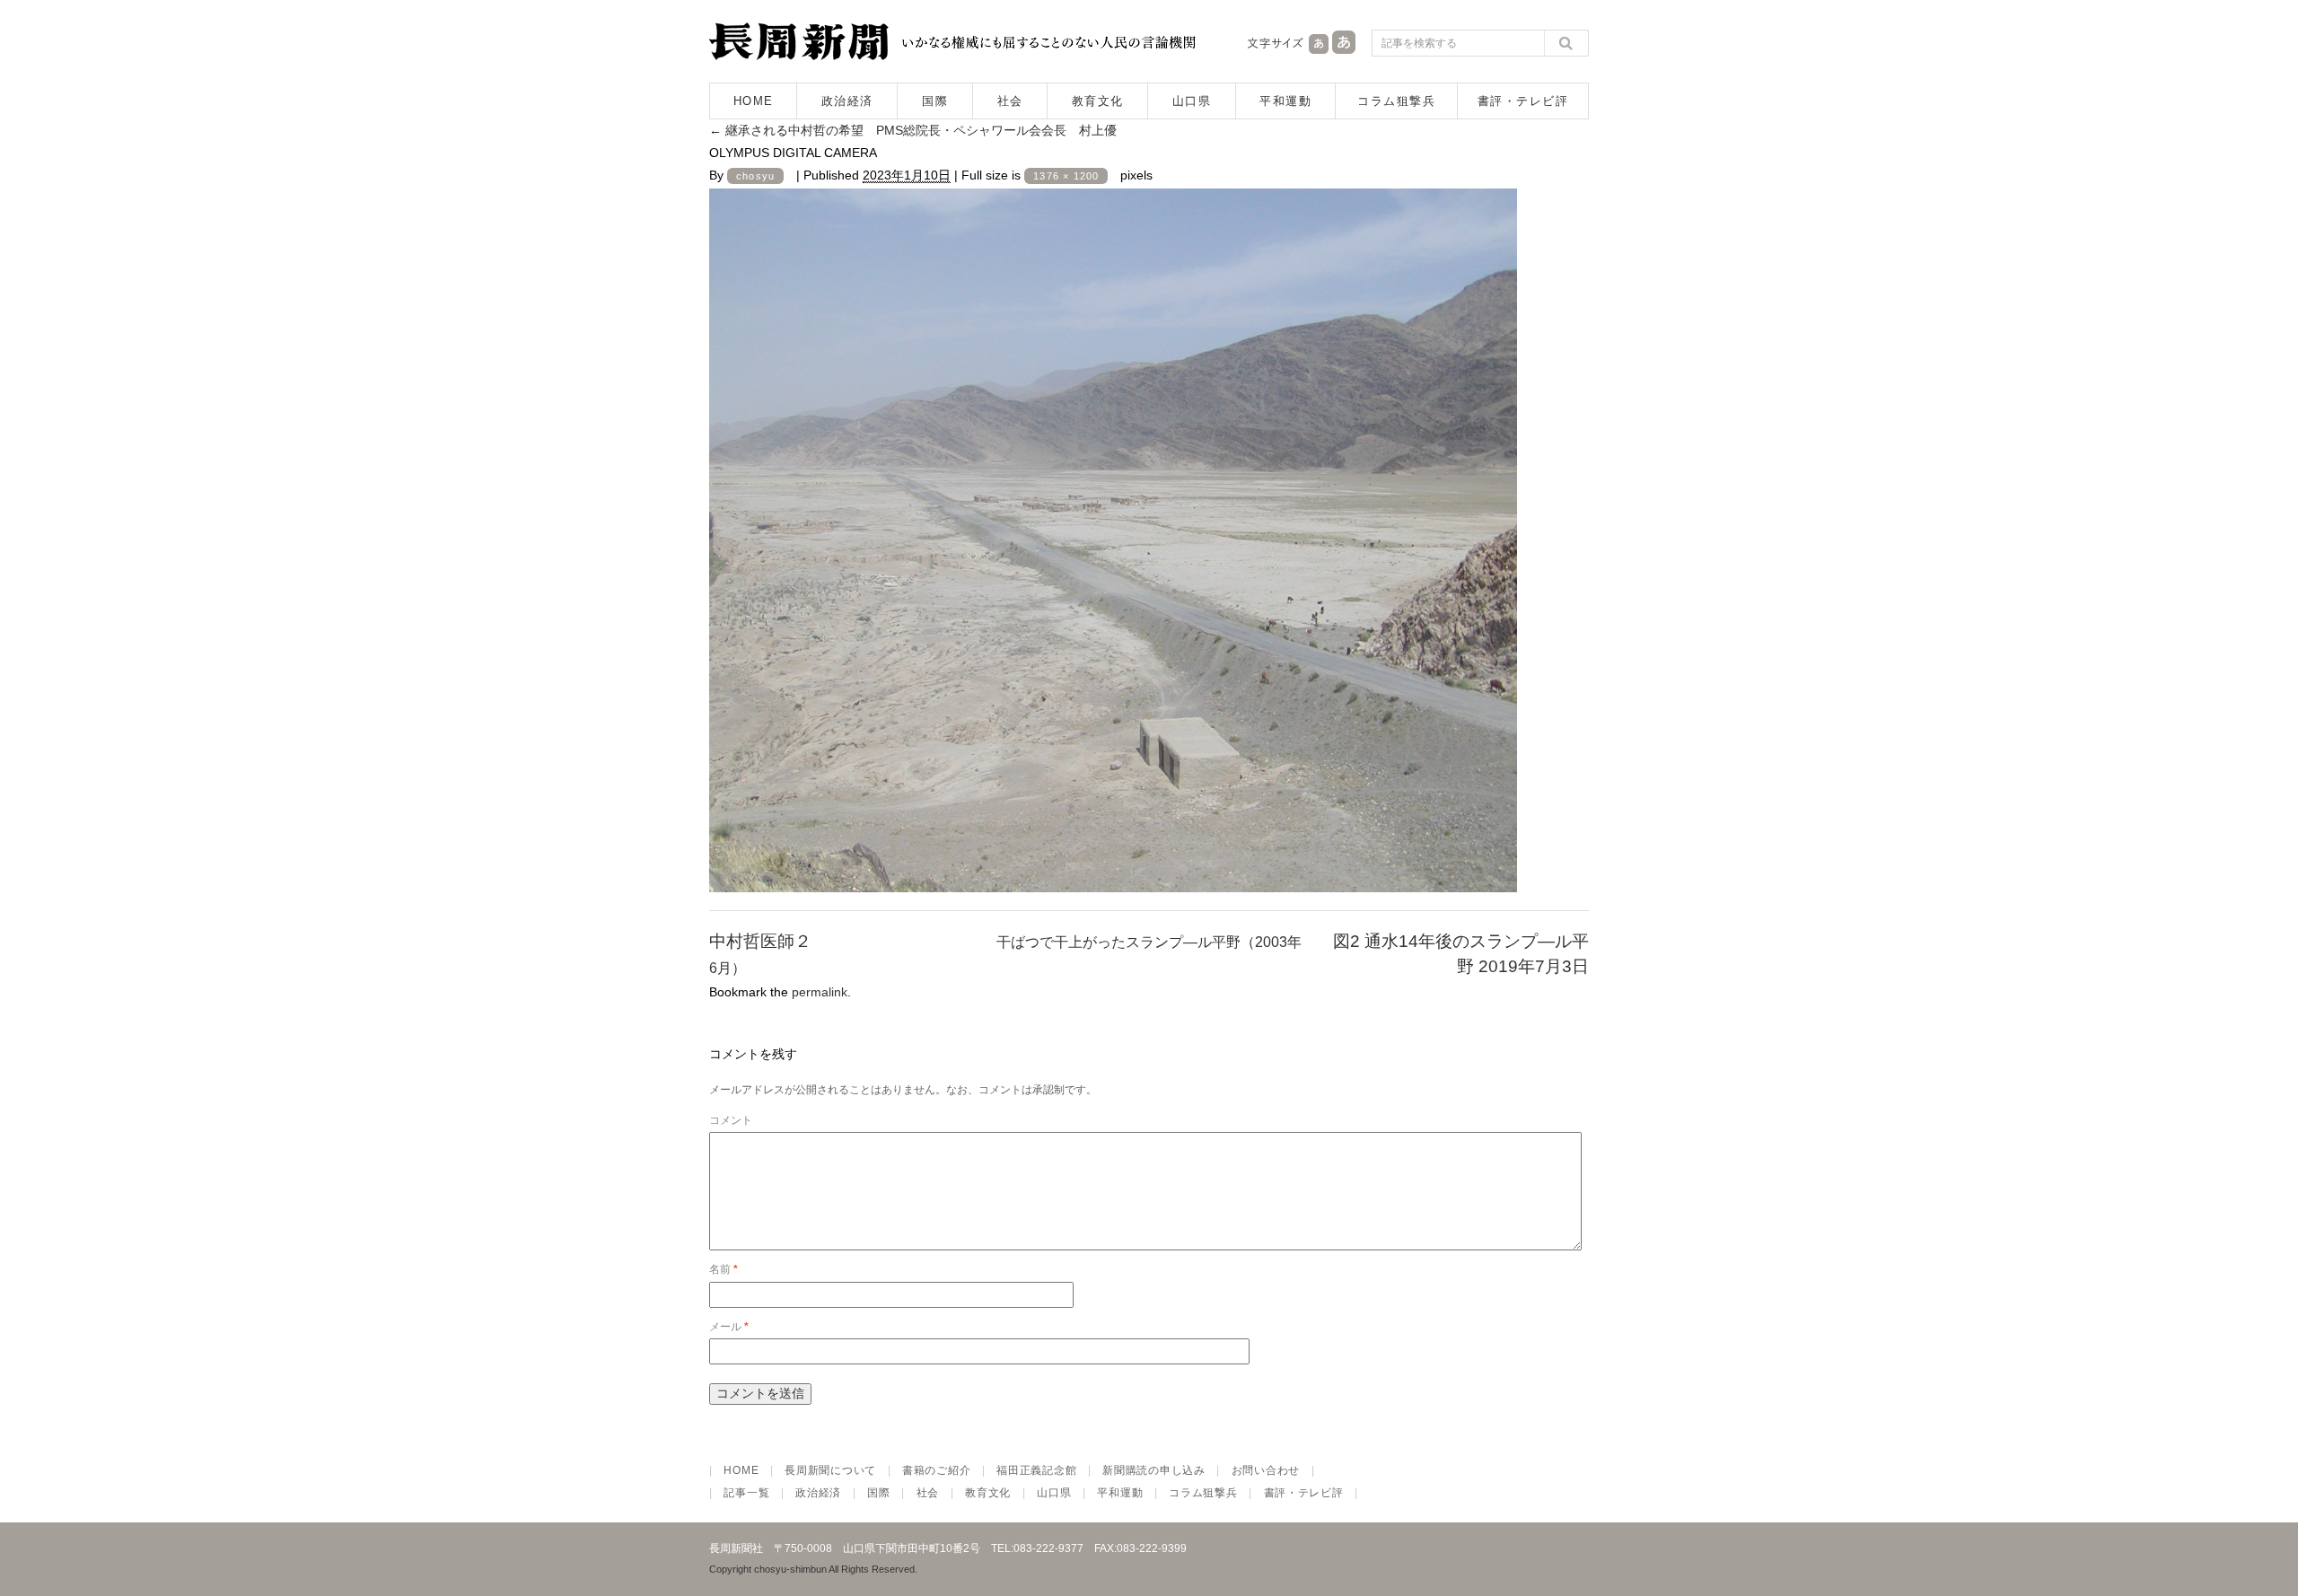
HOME (754, 101)
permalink (820, 992)
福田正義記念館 (1036, 1470)
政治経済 (847, 101)
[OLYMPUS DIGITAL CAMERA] (1113, 877)
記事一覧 (746, 1493)
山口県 (1192, 101)
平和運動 (1285, 101)
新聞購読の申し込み (1153, 1470)
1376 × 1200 (1066, 176)
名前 (724, 1269)
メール (729, 1327)
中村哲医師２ (760, 941)
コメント (731, 1120)
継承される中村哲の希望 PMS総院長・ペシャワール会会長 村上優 (913, 130)
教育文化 (1098, 101)
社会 (1010, 101)
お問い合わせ (1266, 1470)
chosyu (755, 176)
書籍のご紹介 (936, 1470)
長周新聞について (830, 1470)
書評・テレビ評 (1523, 101)
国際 (935, 101)
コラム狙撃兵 (1396, 101)
